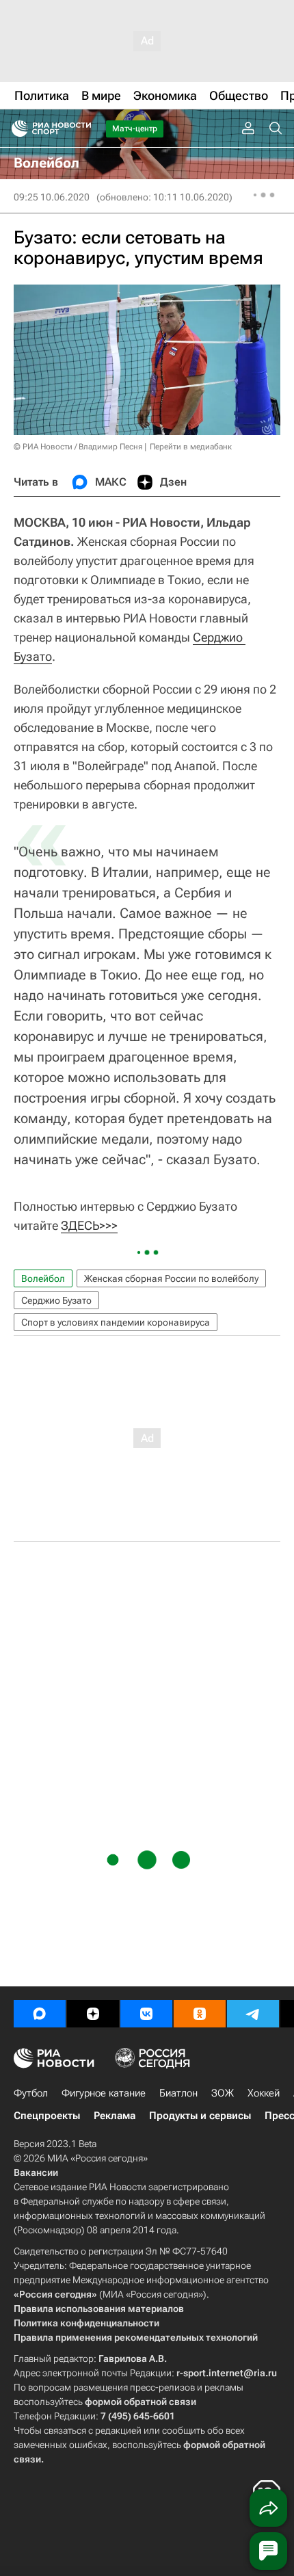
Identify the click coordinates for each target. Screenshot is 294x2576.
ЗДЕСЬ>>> (89, 1225)
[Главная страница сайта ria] (15, 129)
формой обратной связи (141, 2402)
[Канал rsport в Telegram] (253, 2014)
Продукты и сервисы (200, 2116)
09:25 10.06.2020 (52, 197)
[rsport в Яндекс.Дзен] (93, 2014)
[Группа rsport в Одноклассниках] (200, 2014)
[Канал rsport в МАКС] (40, 2014)
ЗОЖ (223, 2093)
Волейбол (43, 1278)
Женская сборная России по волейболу (171, 1278)
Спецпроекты (47, 2116)
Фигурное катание (104, 2093)
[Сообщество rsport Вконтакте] (146, 2014)
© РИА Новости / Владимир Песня (78, 447)
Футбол (31, 2093)
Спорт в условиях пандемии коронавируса (116, 1322)
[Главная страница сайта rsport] (82, 129)
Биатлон (178, 2093)
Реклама (115, 2116)
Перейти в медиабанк (191, 447)
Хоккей (264, 2093)
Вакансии (36, 2172)
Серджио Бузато (56, 1300)
